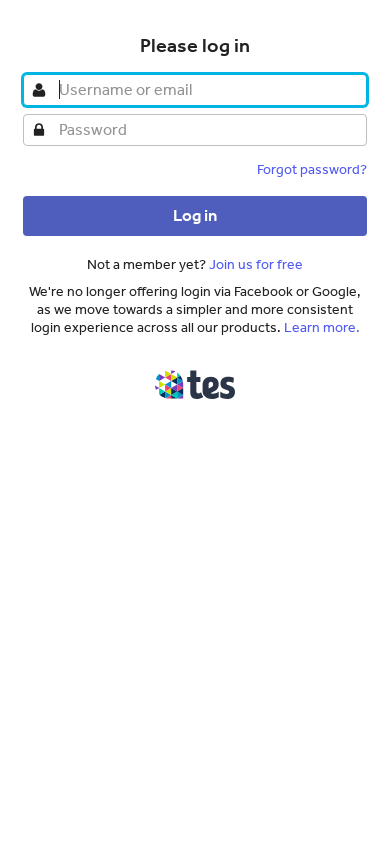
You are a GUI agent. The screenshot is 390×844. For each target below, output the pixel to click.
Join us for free (256, 264)
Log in (195, 215)
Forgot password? (312, 169)
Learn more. (322, 327)
